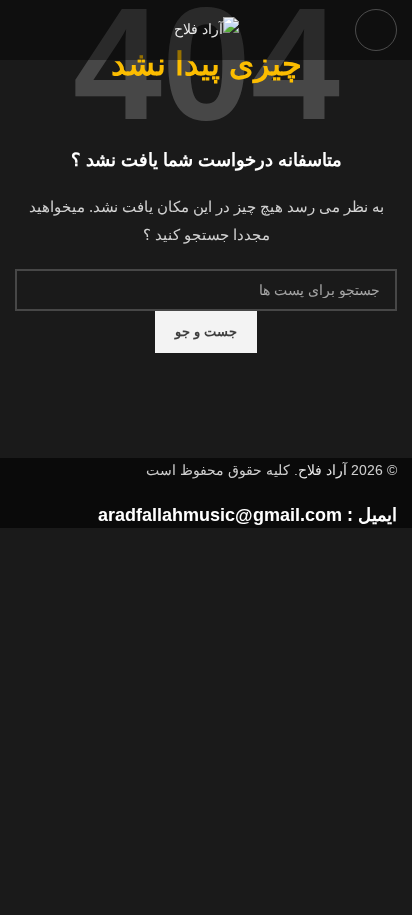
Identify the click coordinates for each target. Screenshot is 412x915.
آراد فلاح (322, 470)
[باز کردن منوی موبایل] (376, 30)
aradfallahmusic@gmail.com (220, 515)
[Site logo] (206, 29)
